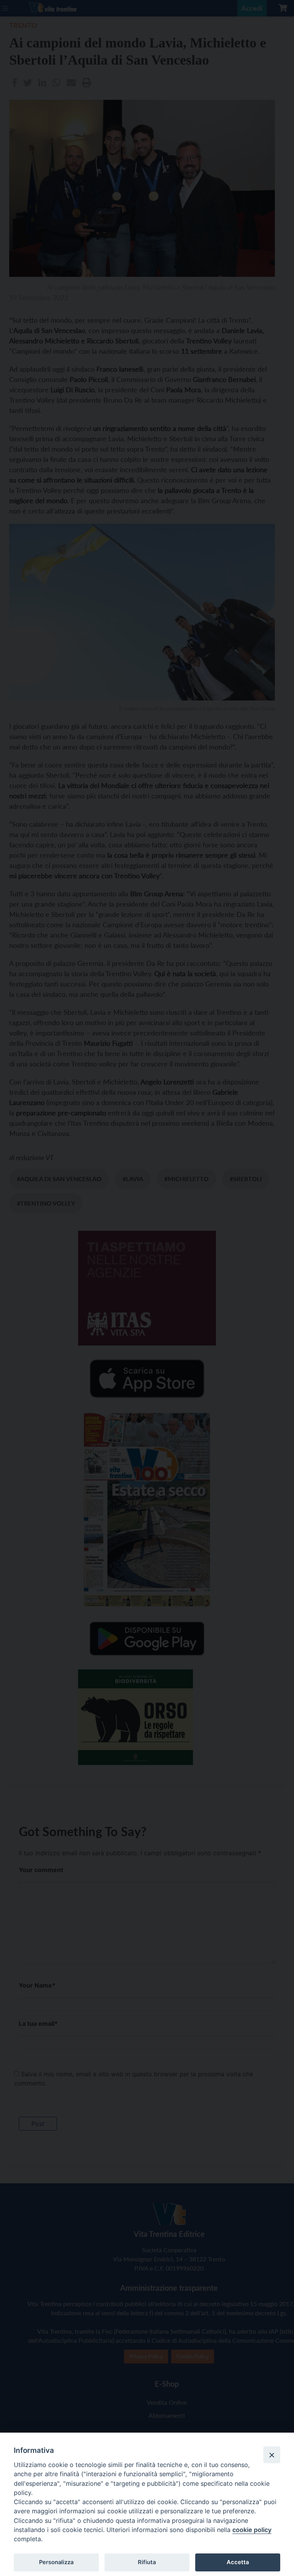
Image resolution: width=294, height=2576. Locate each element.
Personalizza (56, 2562)
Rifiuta (147, 2562)
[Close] (272, 2455)
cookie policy (252, 2530)
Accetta (238, 2562)
